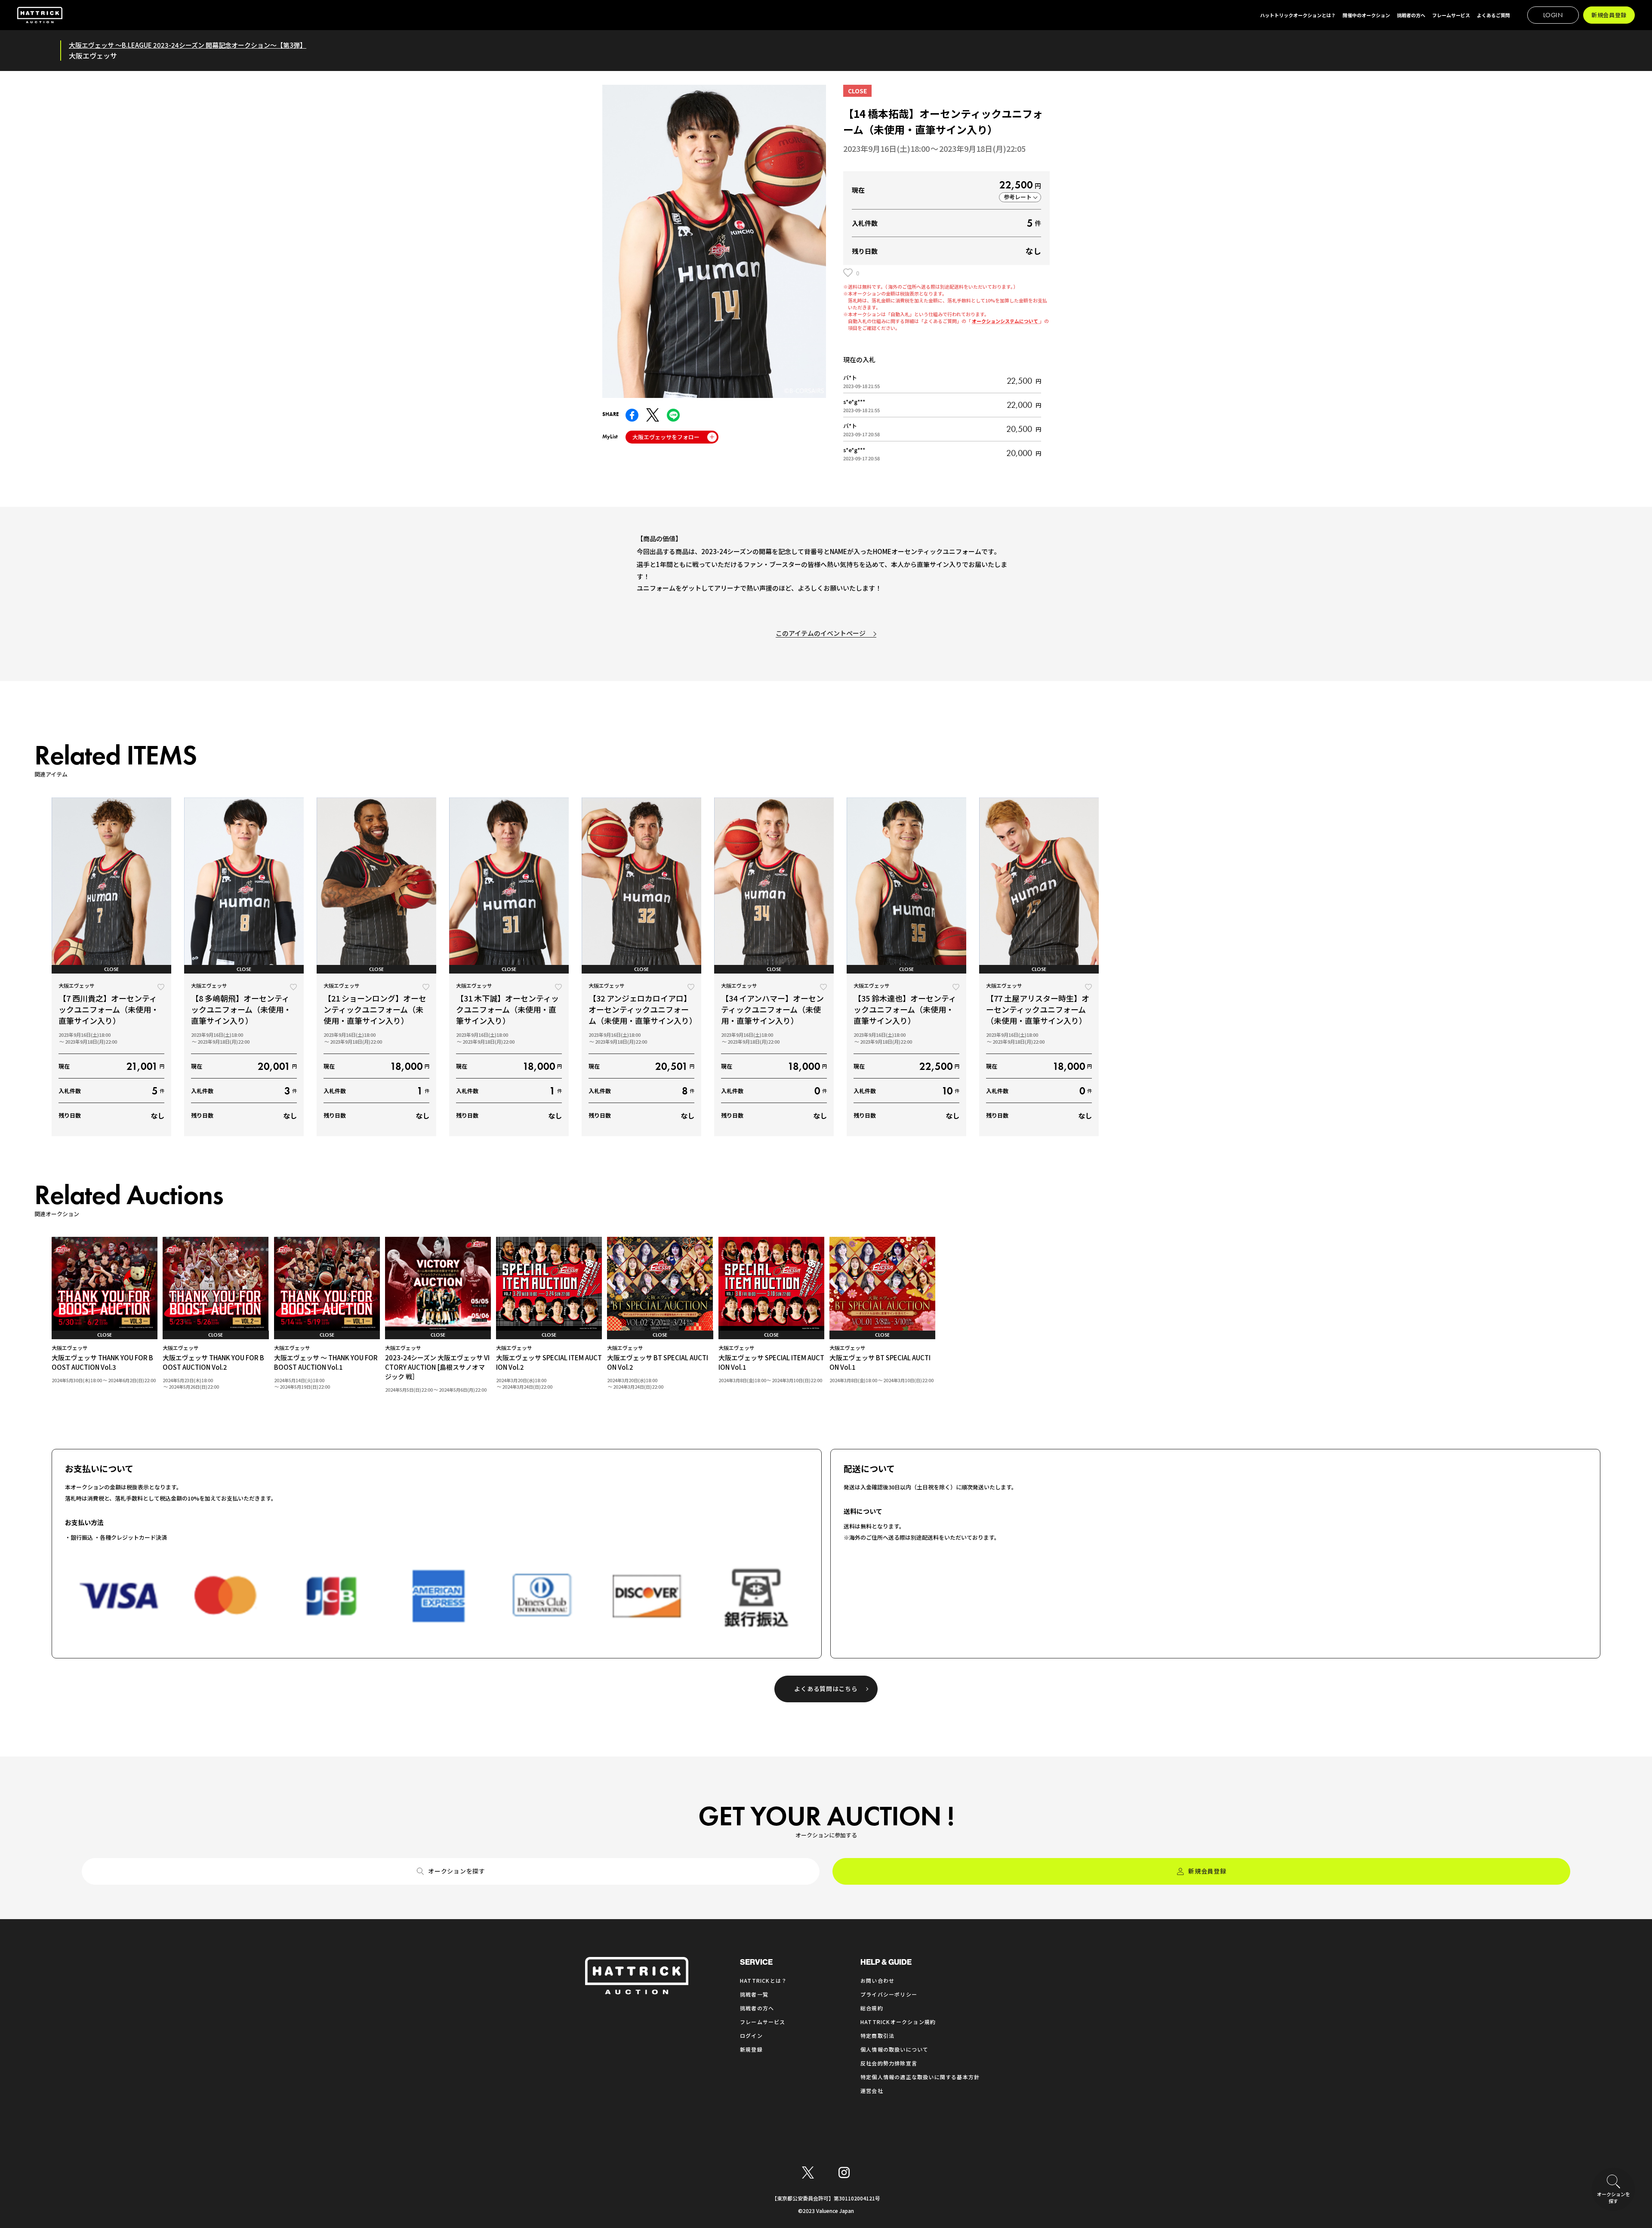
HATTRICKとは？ (763, 1980)
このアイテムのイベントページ (821, 633)
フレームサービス (763, 2022)
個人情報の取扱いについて (894, 2049)
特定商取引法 (877, 2035)
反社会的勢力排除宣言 (889, 2063)
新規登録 (751, 2049)
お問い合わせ (877, 1980)
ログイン (751, 2035)
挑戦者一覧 (754, 1994)
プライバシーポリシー (889, 1994)
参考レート (1018, 197)
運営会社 (872, 2091)
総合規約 (872, 2008)
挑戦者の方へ (757, 2008)
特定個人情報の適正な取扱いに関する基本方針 (920, 2077)
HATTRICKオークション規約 (898, 2022)
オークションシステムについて (1006, 321)
